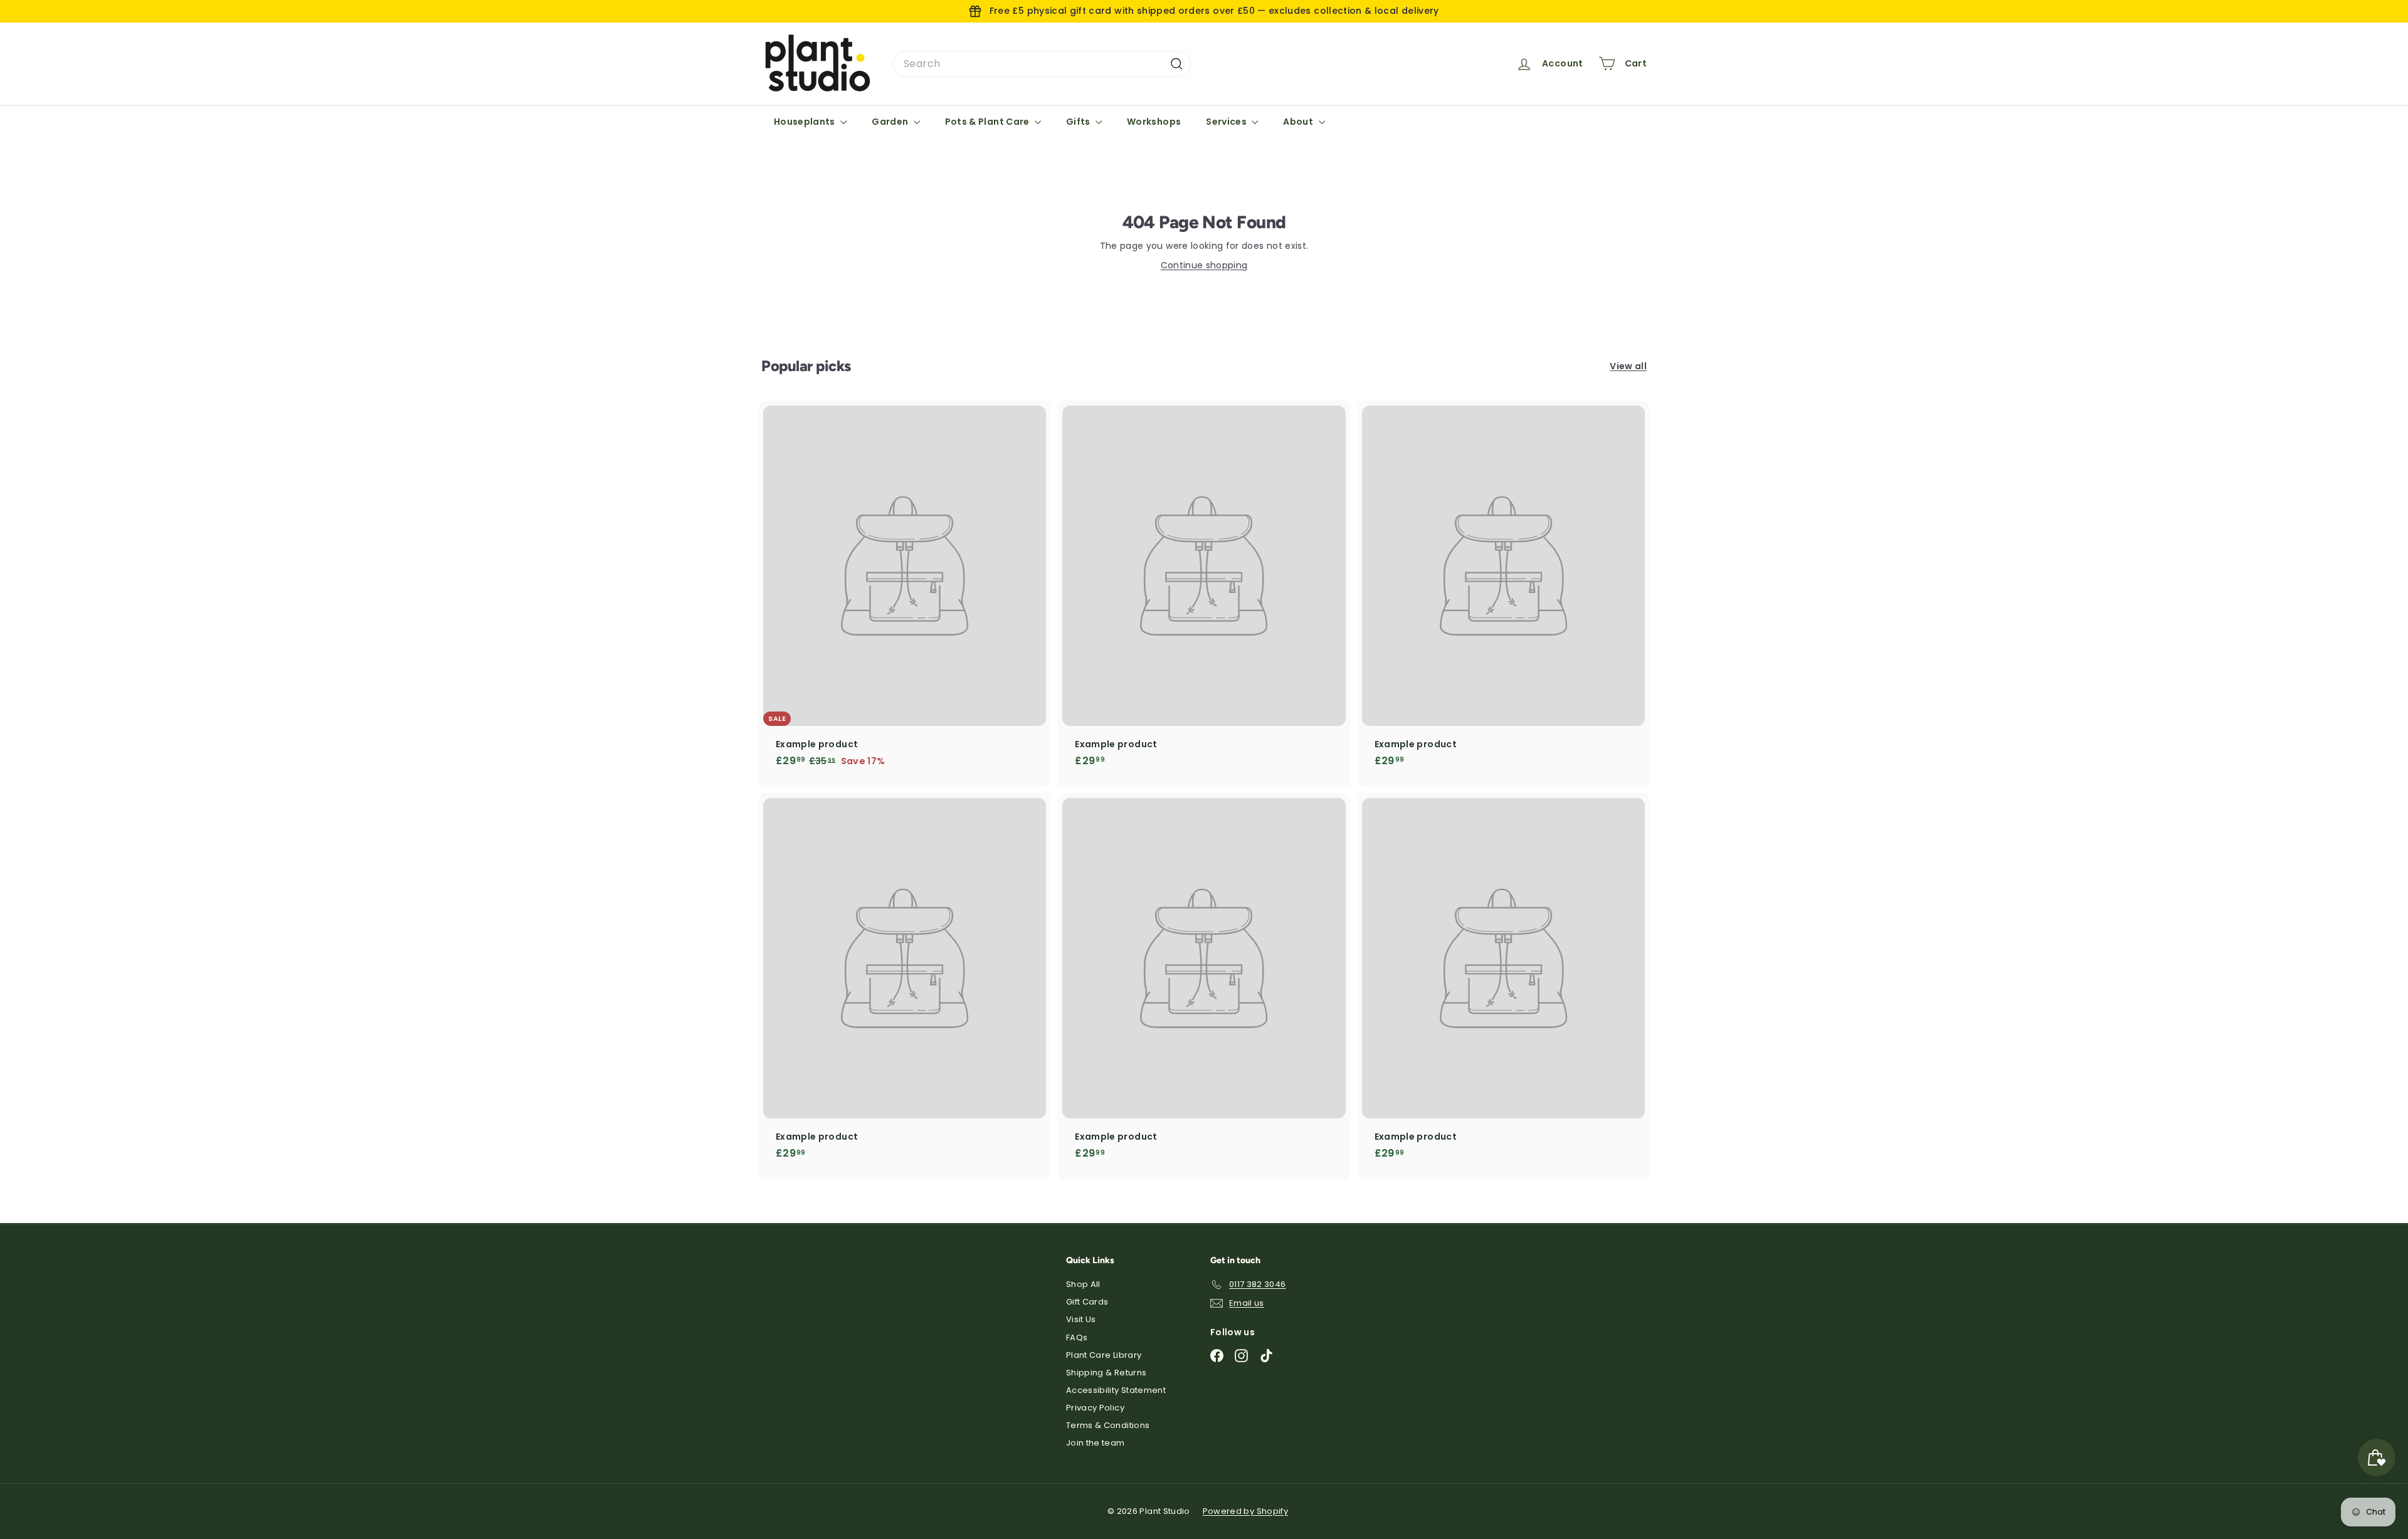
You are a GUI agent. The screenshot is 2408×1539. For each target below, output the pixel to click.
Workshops (1154, 122)
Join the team (1096, 1443)
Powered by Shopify (1245, 1511)
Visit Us (1081, 1319)
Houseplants (805, 122)
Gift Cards (1087, 1302)
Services (1227, 122)
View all (1628, 366)
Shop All (1083, 1284)
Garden (891, 122)
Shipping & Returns (1106, 1373)
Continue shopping (1204, 265)
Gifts (1079, 122)
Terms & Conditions (1108, 1425)
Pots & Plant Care (988, 122)
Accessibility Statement (1116, 1390)
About (1299, 122)
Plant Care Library (1104, 1355)
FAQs (1077, 1337)
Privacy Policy (1095, 1408)
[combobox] (1042, 64)
